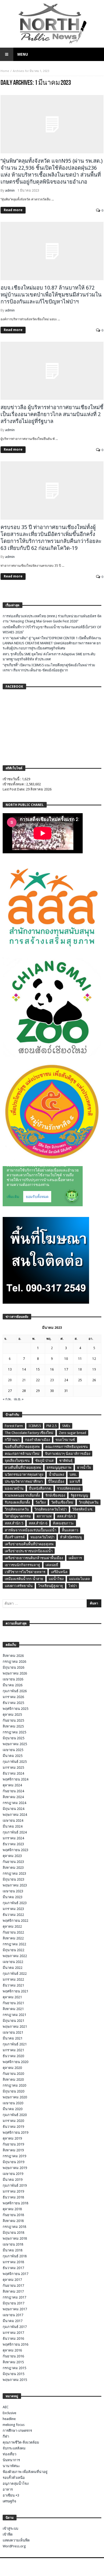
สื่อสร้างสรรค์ (15, 1537)
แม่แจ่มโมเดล (79, 1579)
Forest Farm (14, 1426)
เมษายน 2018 (13, 2244)
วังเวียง (41, 1502)
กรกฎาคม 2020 (14, 2085)
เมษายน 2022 (13, 1962)
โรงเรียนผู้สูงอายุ (51, 1586)
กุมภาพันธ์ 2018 (15, 2256)
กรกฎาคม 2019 (14, 2156)
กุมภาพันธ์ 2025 (15, 1762)
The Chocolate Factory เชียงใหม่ (29, 1433)
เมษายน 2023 (13, 1891)
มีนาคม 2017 (13, 2321)
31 (66, 1391)
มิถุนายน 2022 (13, 1950)
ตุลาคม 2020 (12, 2068)
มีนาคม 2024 (13, 1826)
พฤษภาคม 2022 (15, 1956)
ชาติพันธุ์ (66, 1461)
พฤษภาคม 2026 (15, 1673)
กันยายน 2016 (13, 2356)
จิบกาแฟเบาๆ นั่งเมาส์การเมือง (68, 1454)
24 (66, 1380)
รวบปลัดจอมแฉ (69, 1488)
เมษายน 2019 (13, 2174)
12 (94, 1359)
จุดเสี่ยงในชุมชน (17, 1461)
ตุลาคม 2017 (12, 2280)
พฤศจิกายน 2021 (15, 1991)
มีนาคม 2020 (13, 2109)
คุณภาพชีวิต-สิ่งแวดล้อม (21, 2442)
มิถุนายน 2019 (13, 2162)
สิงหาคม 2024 (13, 1797)
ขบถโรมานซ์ (65, 1440)
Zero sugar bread (73, 1433)
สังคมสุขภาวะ (63, 1523)
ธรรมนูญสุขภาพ (59, 1468)
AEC (6, 2407)
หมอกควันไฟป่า (42, 1537)
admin (10, 190)
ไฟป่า (73, 1586)
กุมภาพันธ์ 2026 (15, 1691)
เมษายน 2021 (13, 2032)
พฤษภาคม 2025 (15, 1744)
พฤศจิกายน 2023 (15, 1850)
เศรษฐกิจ (9, 2501)
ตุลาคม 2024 (12, 1785)
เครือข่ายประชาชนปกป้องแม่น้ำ (29, 1551)
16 (52, 1369)
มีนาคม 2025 (13, 1756)
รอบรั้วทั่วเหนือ (14, 2478)
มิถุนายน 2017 (13, 2303)
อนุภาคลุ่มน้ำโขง (16, 2484)
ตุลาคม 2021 (12, 1997)
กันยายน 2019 (13, 2144)
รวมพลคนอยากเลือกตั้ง (22, 1495)
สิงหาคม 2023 (13, 1868)
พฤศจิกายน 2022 (15, 1921)
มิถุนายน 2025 (13, 1738)
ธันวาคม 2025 (13, 1703)
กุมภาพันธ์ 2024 (15, 1832)
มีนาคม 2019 (13, 2180)
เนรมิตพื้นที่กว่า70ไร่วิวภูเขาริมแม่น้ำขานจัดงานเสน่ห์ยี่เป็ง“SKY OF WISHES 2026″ (52, 630)
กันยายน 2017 (13, 2286)
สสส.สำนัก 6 (38, 1523)
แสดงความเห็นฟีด (16, 2540)
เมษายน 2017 (13, 2315)
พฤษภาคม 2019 (15, 2168)
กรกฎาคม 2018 (14, 2227)
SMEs (66, 1426)
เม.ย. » (19, 1399)
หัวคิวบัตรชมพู (71, 1537)
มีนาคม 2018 (13, 2250)
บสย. (73, 1475)
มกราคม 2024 (13, 1838)
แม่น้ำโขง (56, 1579)
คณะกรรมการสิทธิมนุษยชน (67, 1447)
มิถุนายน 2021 (13, 2021)
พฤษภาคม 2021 (15, 2027)
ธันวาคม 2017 (13, 2268)
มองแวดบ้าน (14, 1488)
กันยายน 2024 (13, 1791)
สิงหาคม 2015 (13, 2362)
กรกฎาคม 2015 (14, 2368)
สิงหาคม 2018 (13, 2221)
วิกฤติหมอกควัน (17, 1509)
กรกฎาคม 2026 (14, 1662)
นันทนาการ (11, 2460)
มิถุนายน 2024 (13, 1809)
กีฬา (6, 2436)
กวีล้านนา (12, 1440)
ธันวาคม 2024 (13, 1773)
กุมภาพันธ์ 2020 (15, 2115)
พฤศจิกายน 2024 (15, 1779)
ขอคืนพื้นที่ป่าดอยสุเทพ (22, 1447)
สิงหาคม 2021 (13, 2009)
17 (66, 1369)
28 (24, 1391)
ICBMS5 (35, 1426)
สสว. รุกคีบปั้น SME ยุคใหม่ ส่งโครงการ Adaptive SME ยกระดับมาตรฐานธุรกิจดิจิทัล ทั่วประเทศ (49, 657)
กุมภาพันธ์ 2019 (15, 2185)
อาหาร (8, 2489)
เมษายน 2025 (13, 1750)
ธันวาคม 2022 (13, 1915)
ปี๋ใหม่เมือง (56, 1481)
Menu (23, 54)
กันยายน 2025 (13, 1720)
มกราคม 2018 (13, 2262)
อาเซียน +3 (11, 2495)
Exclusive (9, 2413)
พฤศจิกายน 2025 (15, 1709)
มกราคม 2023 (13, 1909)
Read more (13, 210)
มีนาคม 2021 (13, 2038)
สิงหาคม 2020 (13, 2080)
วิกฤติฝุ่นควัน (89, 1502)
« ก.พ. (7, 1399)
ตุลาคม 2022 (12, 1926)
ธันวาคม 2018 (13, 2197)
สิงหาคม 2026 (13, 1656)
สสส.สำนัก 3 (66, 1516)
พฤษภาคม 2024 (15, 1815)
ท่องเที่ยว (9, 2454)
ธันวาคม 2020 (13, 2056)
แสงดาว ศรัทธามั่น (19, 1586)
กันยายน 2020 (13, 2074)
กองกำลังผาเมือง (37, 1440)
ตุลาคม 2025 (12, 1715)
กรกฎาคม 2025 (14, 1732)
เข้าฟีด (8, 2534)
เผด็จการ (75, 1558)
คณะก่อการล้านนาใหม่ (22, 1454)
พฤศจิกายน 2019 (15, 2132)
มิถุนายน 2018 (13, 2233)
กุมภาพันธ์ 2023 (15, 1903)
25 (80, 1380)
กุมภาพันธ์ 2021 (15, 2044)
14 (24, 1369)
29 (38, 1391)
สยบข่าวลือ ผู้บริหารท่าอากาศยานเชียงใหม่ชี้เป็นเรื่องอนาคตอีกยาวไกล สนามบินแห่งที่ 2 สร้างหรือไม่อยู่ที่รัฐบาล (52, 414)
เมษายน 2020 (13, 2103)
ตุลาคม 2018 (12, 2209)
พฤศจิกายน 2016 (15, 2344)
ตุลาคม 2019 (12, 2138)
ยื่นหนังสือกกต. (40, 1488)
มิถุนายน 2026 (13, 1667)
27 (10, 1391)
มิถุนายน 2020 (13, 2091)
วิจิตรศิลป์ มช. (83, 1509)
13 (10, 1369)
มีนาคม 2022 (13, 1968)
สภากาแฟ (44, 1516)
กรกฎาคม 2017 (14, 2297)
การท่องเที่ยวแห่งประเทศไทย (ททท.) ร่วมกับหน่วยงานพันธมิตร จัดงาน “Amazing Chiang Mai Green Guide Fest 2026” (52, 619)
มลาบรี (75, 1481)
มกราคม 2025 (13, 1768)
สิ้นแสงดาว (70, 1530)
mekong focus (14, 2425)
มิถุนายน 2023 (13, 1879)
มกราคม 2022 (13, 1979)
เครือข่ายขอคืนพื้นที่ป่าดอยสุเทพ (29, 1544)
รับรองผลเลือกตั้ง (17, 1502)
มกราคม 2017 (13, 2333)
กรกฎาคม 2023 (14, 1873)
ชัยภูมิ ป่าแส (44, 1461)
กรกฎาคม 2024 (14, 1803)
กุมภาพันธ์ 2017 (15, 2327)
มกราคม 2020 (13, 2121)
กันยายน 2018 (13, 2215)
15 (38, 1369)
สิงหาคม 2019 (13, 2150)
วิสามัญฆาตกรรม (18, 1516)
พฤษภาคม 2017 (15, 2309)
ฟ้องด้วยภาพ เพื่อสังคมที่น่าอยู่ (25, 2472)
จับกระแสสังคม (14, 2448)
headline (9, 2419)
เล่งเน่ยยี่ (52, 1565)
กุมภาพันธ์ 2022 (15, 1974)
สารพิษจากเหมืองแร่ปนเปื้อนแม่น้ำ (31, 1530)
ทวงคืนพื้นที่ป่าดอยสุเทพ (23, 1468)
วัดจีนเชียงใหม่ (62, 1502)
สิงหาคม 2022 (13, 1938)
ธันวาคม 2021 (13, 1985)
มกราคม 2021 (13, 2050)
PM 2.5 (51, 1426)
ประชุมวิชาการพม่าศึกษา (24, 1481)
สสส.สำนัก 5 (14, 1523)
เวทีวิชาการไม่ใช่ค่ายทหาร (25, 1572)
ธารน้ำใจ (84, 1468)
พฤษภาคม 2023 (15, 1885)
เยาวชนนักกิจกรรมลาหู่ (22, 1565)
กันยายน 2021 (13, 2003)
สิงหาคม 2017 (13, 2291)
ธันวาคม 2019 (13, 2127)
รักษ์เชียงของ (55, 1495)
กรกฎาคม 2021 (14, 2015)
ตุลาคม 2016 (12, 2350)
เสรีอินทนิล (59, 1572)
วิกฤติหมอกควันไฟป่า (51, 1509)
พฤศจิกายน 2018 (15, 2203)
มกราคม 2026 (13, 1697)
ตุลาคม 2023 (12, 1856)
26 (94, 1380)
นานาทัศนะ (11, 2466)
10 (66, 1359)
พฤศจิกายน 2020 (15, 2062)
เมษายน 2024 (13, 1820)
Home (5, 71)
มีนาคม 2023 (13, 1897)
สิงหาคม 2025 (13, 1726)
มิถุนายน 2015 (13, 2374)
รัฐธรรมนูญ (79, 1495)
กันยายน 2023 (13, 1862)
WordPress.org (14, 2546)
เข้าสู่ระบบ (10, 2529)
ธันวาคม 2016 (13, 2339)
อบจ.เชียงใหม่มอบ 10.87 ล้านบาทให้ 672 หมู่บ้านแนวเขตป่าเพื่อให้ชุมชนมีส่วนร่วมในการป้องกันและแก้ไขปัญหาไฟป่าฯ (51, 295)
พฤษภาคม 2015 (15, 2380)
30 (52, 1391)
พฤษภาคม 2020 (15, 2097)
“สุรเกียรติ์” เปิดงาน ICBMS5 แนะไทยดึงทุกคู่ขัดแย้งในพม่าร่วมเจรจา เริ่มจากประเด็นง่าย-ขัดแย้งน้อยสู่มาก (49, 668)
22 (38, 1380)
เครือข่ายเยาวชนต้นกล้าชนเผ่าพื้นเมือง (34, 1558)
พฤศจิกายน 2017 (15, 2274)
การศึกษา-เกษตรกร (17, 2431)
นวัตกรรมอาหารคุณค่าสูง (24, 1475)
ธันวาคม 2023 (13, 1844)
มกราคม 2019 (13, 2191)
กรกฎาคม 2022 (14, 1944)
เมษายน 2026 (13, 1679)
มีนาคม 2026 (13, 1685)
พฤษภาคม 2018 (15, 2238)
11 (80, 1359)
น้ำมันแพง (56, 1475)
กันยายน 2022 (13, 1932)
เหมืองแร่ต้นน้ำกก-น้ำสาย (24, 1579)
